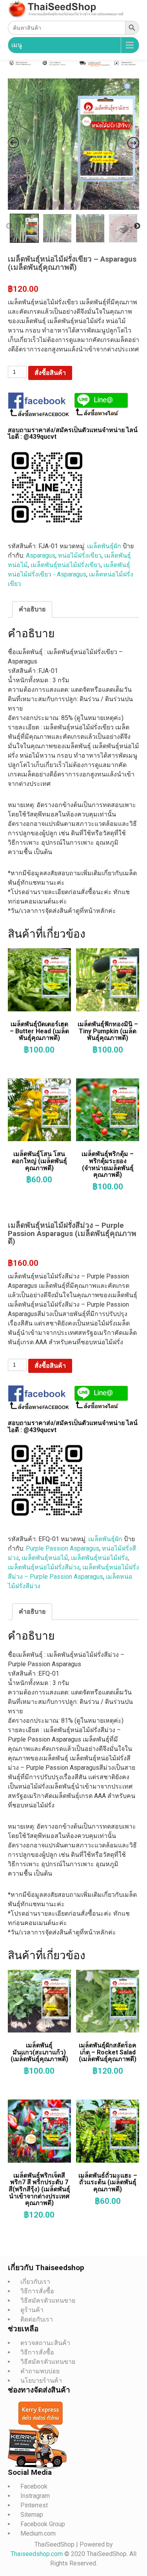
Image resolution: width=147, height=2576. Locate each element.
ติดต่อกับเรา (37, 2319)
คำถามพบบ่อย (40, 2371)
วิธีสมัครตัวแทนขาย (48, 2301)
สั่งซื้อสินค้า (50, 373)
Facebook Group (43, 2524)
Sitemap (32, 2515)
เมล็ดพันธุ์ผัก (104, 546)
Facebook (34, 2486)
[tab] (32, 609)
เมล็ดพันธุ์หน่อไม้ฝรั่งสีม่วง (44, 1567)
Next (137, 226)
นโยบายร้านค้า (41, 2381)
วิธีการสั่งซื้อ (37, 2291)
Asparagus (41, 555)
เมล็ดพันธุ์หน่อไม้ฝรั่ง (99, 1558)
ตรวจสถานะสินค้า (45, 2343)
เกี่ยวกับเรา (35, 2282)
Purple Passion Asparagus (63, 1548)
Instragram (35, 2496)
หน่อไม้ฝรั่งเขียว (80, 555)
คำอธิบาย (32, 609)
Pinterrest (34, 2505)
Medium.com (38, 2533)
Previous (9, 226)
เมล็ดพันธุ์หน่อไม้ (45, 1558)
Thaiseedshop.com (37, 2554)
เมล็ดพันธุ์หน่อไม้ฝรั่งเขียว (66, 565)
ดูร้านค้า (32, 2310)
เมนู (17, 45)
